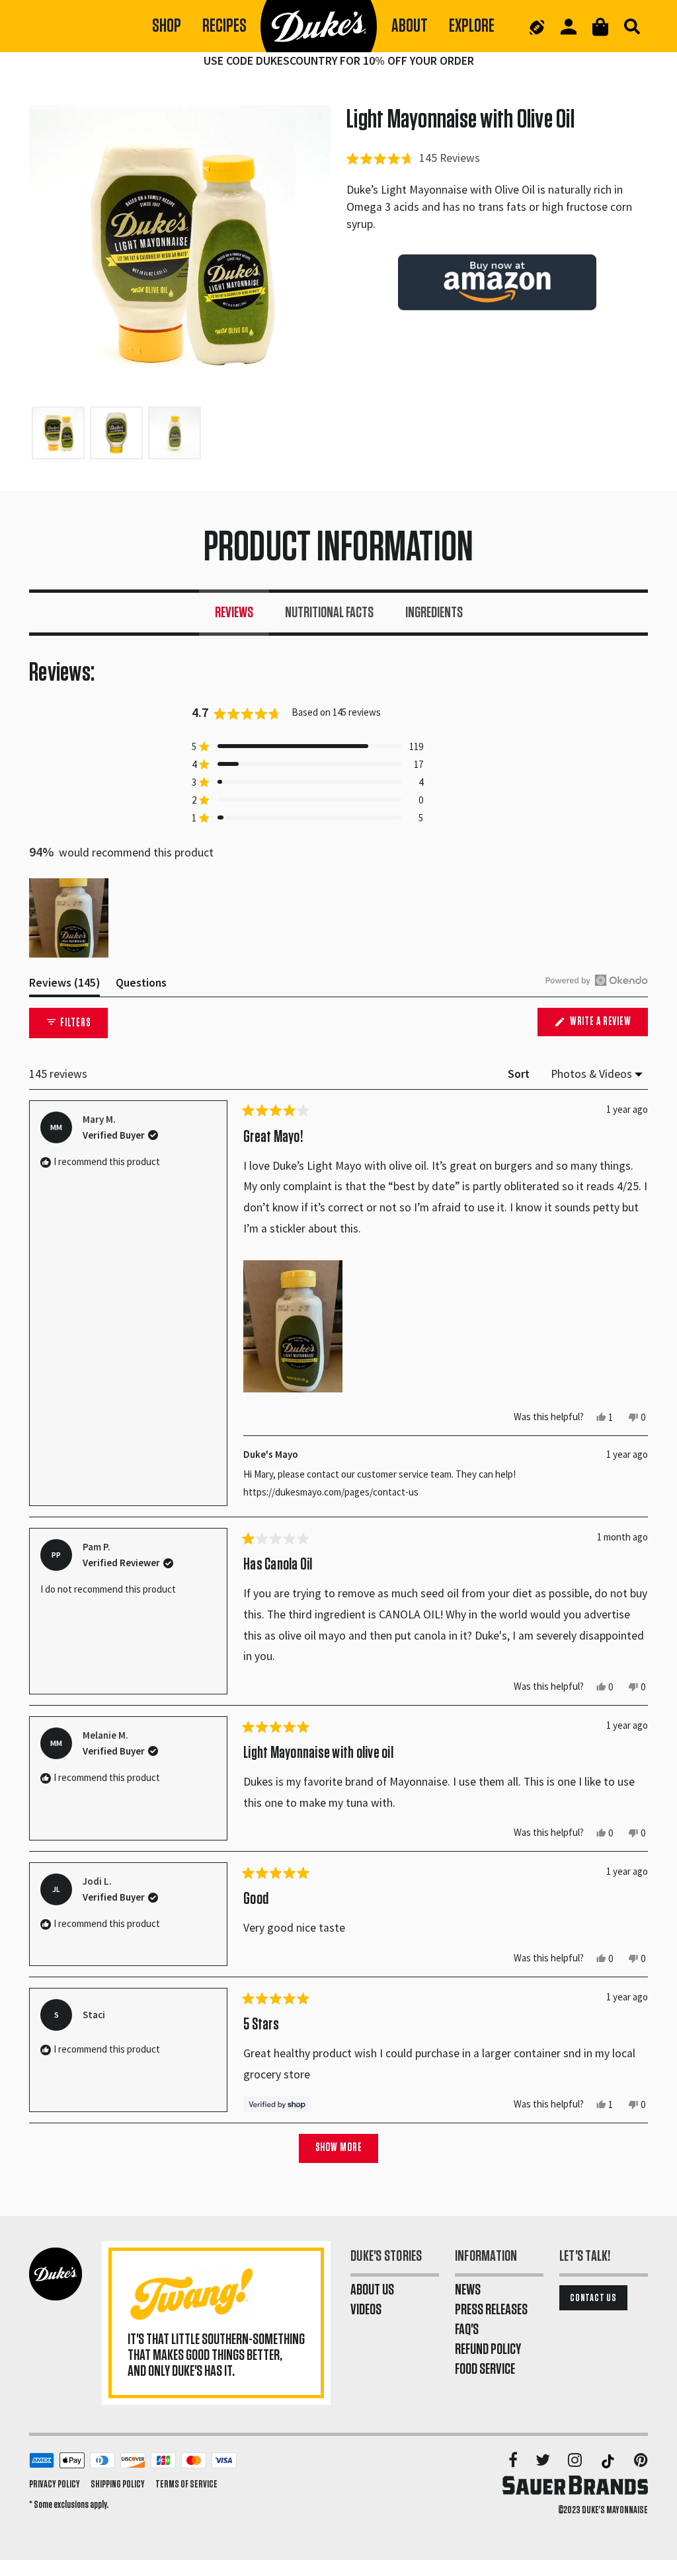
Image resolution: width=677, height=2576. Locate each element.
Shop (167, 26)
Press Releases (491, 2310)
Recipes (224, 26)
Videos (366, 2310)
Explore (472, 26)
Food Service (485, 2369)
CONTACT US (593, 2298)
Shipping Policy (118, 2484)
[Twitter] (544, 2461)
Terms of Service (186, 2484)
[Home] (319, 26)
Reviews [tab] (64, 986)
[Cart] (600, 27)
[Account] (569, 27)
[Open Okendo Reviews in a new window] (597, 980)
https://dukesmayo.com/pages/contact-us (331, 1492)
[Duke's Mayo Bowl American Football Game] (537, 26)
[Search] (632, 26)
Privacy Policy (55, 2484)
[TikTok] (609, 2461)
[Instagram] (576, 2461)
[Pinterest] (641, 2461)
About (410, 26)
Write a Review (608, 1026)
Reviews (234, 613)
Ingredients (434, 613)
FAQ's (467, 2330)
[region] (70, 918)
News (468, 2290)
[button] (413, 158)
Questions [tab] (141, 986)
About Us (372, 2290)
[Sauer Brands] (575, 2485)
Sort (520, 1074)
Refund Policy (488, 2349)
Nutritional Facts (329, 613)
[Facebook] (514, 2461)
